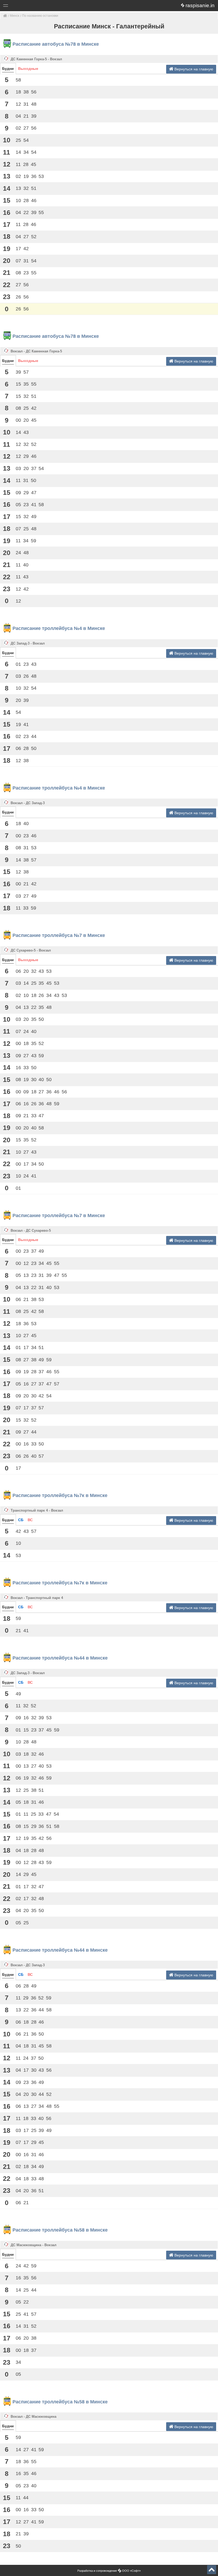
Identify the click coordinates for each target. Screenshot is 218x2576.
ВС (30, 1520)
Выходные (28, 69)
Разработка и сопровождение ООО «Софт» (109, 2571)
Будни (8, 69)
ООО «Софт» (25, 7)
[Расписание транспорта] (5, 16)
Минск (14, 16)
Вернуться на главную (193, 69)
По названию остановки (40, 16)
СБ (21, 1520)
